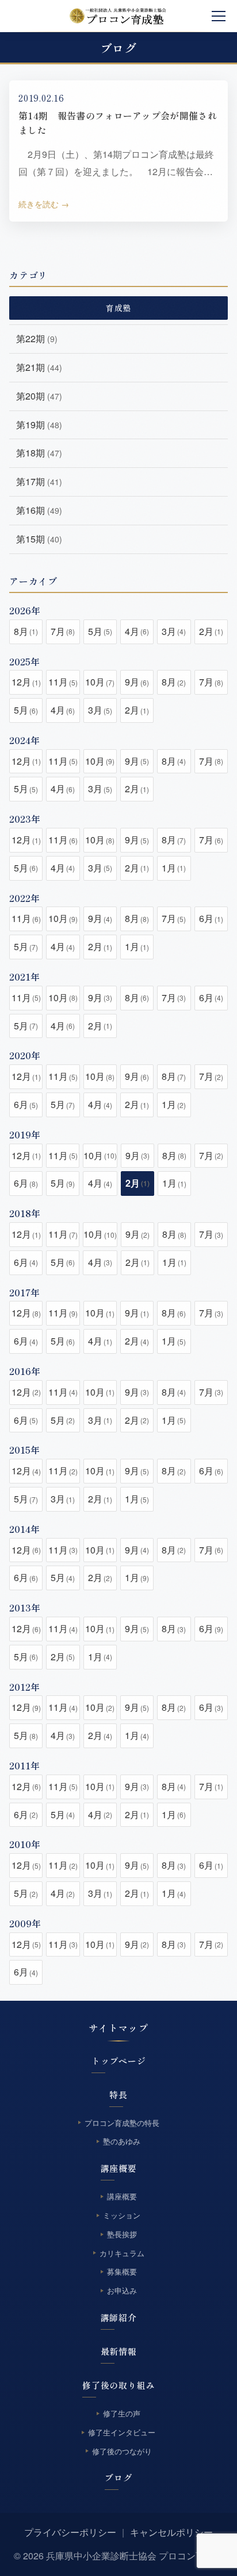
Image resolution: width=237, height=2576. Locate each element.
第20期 (39, 396)
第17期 (39, 481)
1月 (174, 868)
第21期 (39, 367)
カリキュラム (122, 2253)
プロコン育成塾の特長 (122, 2123)
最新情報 (119, 2351)
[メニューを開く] (219, 16)
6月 (211, 918)
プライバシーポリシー (70, 2532)
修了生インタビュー (122, 2432)
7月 (63, 631)
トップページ (119, 2061)
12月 (26, 682)
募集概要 (122, 2272)
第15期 (39, 539)
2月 (211, 631)
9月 (137, 682)
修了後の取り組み (118, 2385)
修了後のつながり (122, 2451)
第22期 (37, 338)
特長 (118, 2095)
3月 (174, 631)
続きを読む (39, 204)
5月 (100, 631)
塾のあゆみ (122, 2142)
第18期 (39, 453)
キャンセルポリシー (171, 2532)
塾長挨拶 (122, 2234)
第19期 (39, 425)
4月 (137, 631)
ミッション (122, 2215)
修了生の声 (122, 2413)
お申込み (122, 2290)
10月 (100, 682)
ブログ (118, 2478)
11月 (63, 682)
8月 (26, 631)
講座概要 (119, 2168)
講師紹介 (119, 2317)
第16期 (39, 510)
